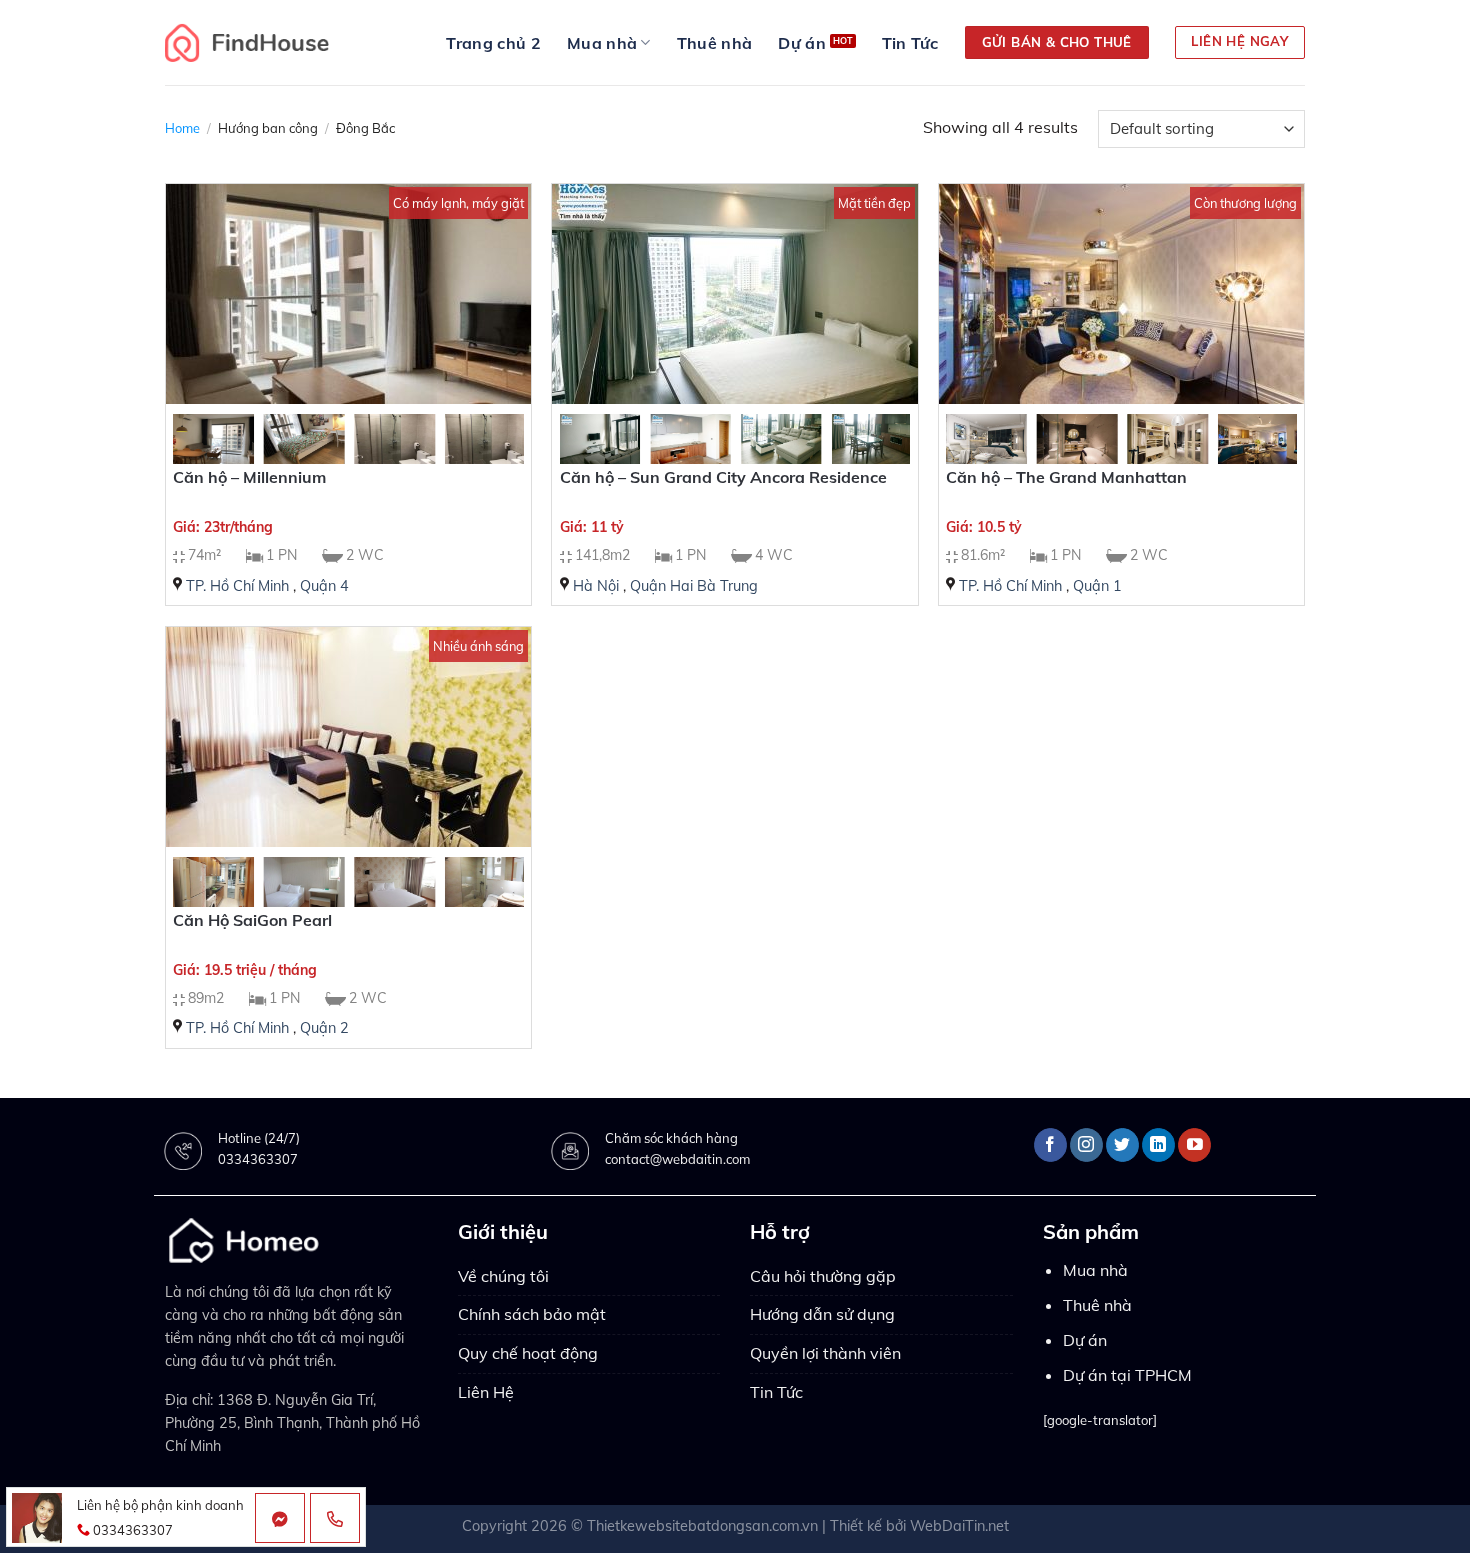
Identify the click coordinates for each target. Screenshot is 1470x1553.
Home (182, 128)
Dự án (802, 43)
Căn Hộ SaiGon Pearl (252, 920)
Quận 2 (324, 1028)
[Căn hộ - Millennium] (348, 294)
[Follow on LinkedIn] (1158, 1145)
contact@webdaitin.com (677, 1159)
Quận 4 (324, 586)
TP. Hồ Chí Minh (237, 586)
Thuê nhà (715, 43)
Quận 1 (1097, 586)
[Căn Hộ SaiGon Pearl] (348, 737)
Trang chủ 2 (493, 43)
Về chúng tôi (503, 1276)
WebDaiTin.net (959, 1526)
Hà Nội (596, 586)
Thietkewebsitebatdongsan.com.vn (702, 1526)
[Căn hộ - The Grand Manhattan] (1121, 294)
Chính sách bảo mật (532, 1314)
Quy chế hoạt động (528, 1353)
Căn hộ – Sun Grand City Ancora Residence (723, 477)
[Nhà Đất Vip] (247, 42)
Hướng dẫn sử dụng (822, 1314)
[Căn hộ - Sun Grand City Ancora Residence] (734, 294)
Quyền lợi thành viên (825, 1353)
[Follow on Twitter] (1122, 1145)
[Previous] (205, 456)
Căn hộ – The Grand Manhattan (1066, 477)
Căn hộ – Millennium (249, 477)
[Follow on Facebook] (1050, 1145)
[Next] (491, 456)
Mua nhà (602, 43)
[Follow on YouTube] (1194, 1145)
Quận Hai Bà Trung (694, 586)
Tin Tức (910, 43)
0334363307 (258, 1159)
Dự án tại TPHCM (1127, 1375)
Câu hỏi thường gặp (823, 1276)
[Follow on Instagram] (1086, 1145)
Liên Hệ (486, 1392)
